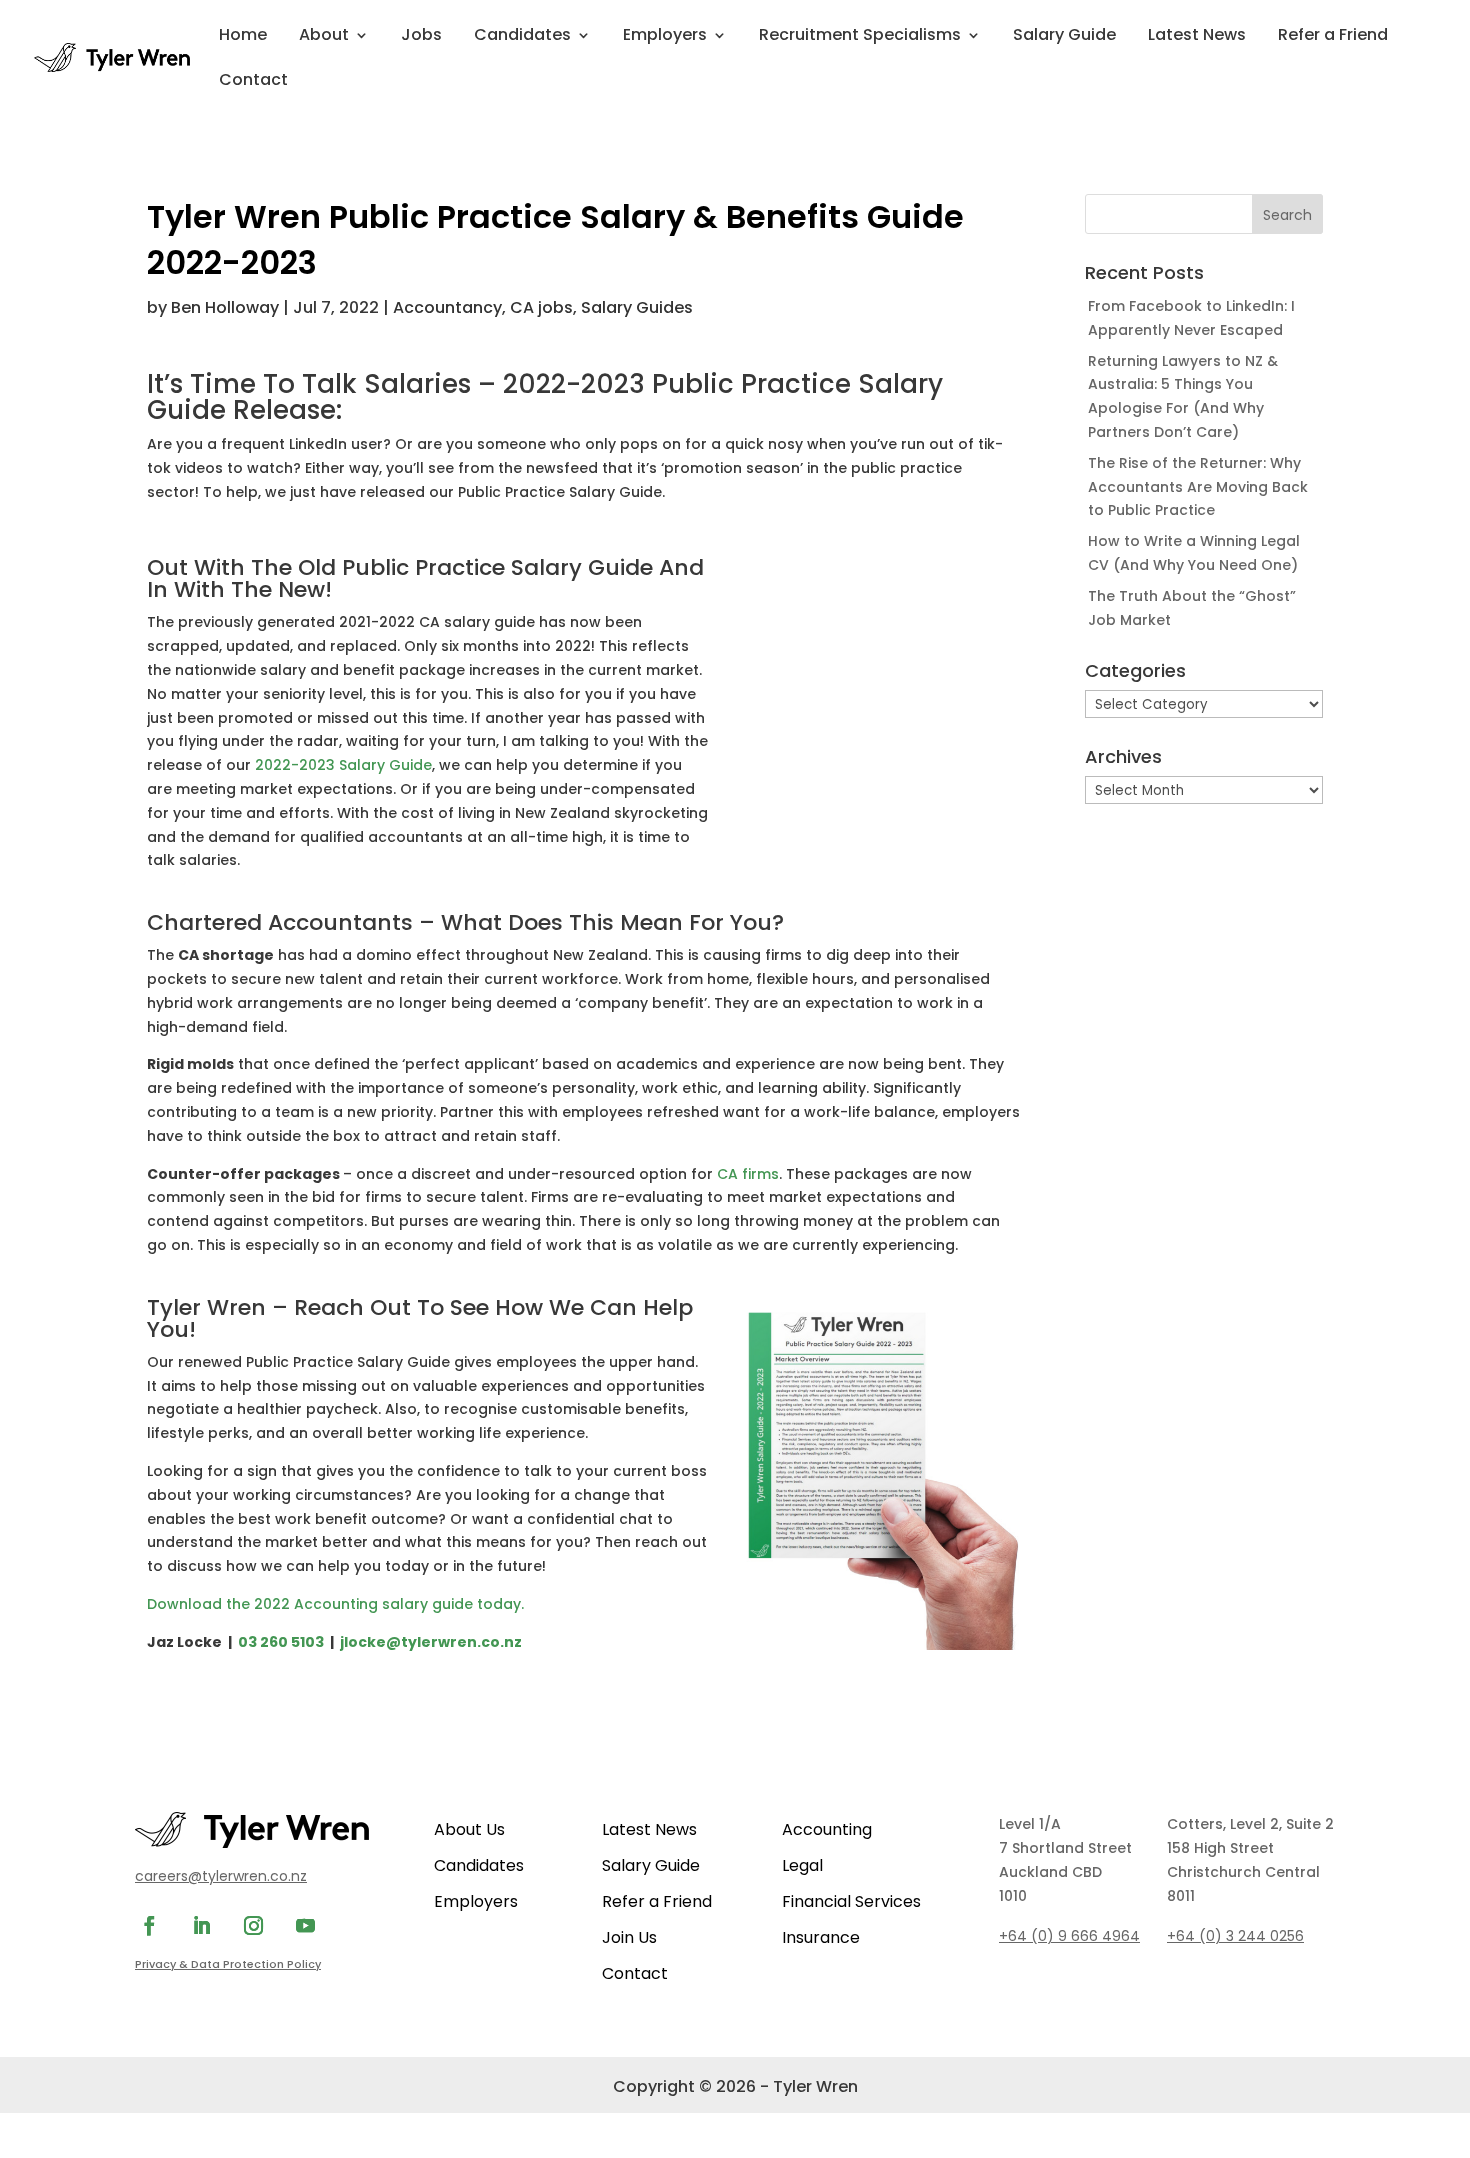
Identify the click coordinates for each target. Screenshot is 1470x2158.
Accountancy (447, 307)
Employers (665, 37)
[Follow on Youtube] (305, 1926)
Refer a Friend (1333, 37)
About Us (469, 1829)
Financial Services (851, 1901)
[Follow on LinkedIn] (201, 1926)
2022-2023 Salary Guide (343, 765)
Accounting (827, 1829)
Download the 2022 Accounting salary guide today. (335, 1604)
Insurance (821, 1937)
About (324, 37)
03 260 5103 (281, 1642)
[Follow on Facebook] (149, 1926)
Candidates (522, 37)
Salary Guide (1064, 37)
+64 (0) (1235, 1936)
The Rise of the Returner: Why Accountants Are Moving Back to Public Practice (1198, 487)
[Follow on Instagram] (253, 1926)
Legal (802, 1865)
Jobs (421, 37)
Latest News (1197, 37)
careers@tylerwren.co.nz (221, 1876)
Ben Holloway (225, 307)
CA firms (748, 1174)
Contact (253, 82)
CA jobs (541, 307)
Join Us (629, 1937)
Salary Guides (637, 307)
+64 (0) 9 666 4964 (1069, 1936)
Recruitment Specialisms (860, 37)
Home (243, 37)
